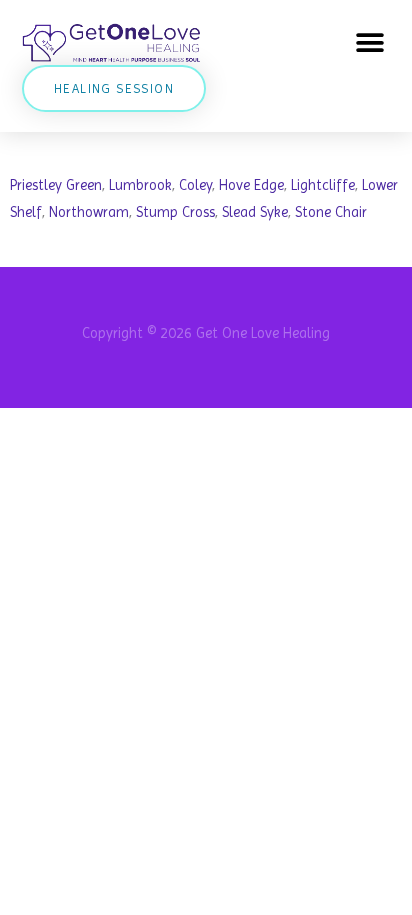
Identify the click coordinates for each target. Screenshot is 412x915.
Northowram (89, 212)
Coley (195, 185)
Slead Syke (255, 212)
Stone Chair (331, 212)
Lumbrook (140, 185)
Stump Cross (175, 212)
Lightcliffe (323, 185)
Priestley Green (56, 185)
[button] (369, 42)
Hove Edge (251, 185)
